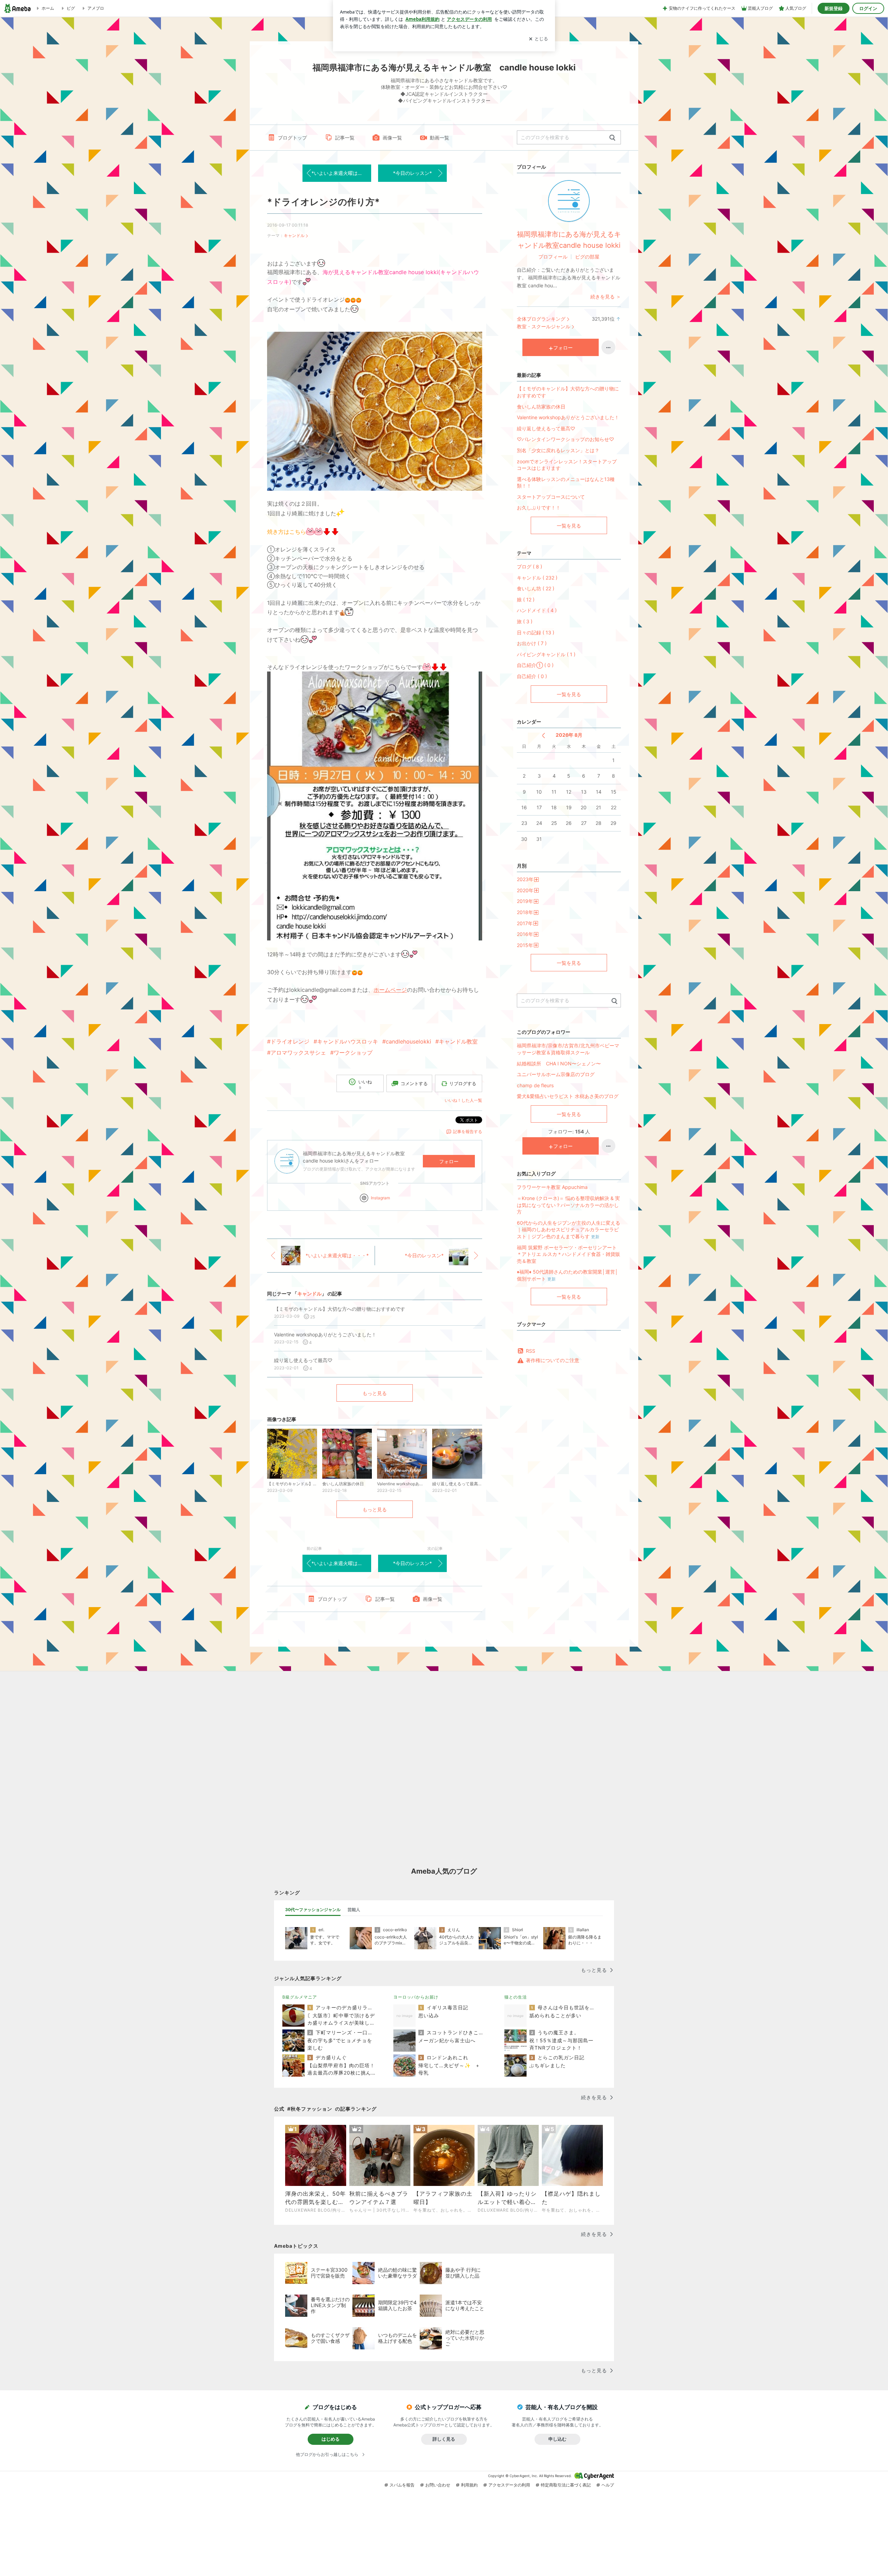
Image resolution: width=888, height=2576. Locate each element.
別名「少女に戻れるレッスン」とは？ (558, 450)
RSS (531, 1351)
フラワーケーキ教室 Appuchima (552, 1187)
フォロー (449, 1161)
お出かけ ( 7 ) (532, 643)
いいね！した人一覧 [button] (463, 1100)
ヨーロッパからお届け (416, 1997)
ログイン (868, 8)
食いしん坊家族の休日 (541, 407)
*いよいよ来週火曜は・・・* (341, 173)
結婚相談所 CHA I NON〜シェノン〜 (559, 1063)
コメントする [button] (414, 1083)
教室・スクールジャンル (544, 326)
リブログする (463, 1083)
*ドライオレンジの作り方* (323, 202)
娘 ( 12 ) (526, 599)
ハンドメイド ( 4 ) (537, 610)
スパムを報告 (402, 2485)
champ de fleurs (535, 1085)
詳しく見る (444, 2439)
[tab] (313, 1910)
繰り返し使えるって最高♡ (546, 428)
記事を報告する (468, 1131)
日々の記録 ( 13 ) (536, 632)
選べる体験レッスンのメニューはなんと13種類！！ (566, 483)
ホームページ (390, 990)
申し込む (557, 2439)
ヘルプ (608, 2485)
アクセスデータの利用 (509, 2485)
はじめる (331, 2439)
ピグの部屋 (587, 257)
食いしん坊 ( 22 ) (536, 588)
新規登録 (834, 8)
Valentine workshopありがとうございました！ (568, 417)
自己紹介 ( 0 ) (532, 676)
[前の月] (543, 736)
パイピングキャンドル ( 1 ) (546, 654)
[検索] (612, 138)
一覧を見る (569, 526)
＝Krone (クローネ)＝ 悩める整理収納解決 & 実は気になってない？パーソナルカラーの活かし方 (568, 1205)
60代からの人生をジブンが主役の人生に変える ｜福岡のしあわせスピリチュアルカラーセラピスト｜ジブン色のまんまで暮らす (569, 1230)
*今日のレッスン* (412, 173)
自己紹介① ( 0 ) (535, 665)
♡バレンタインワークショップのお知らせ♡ (565, 439)
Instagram (380, 1198)
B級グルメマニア (300, 1997)
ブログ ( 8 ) (530, 567)
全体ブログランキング (541, 319)
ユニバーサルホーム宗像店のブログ (556, 1074)
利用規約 (469, 2485)
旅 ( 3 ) (525, 621)
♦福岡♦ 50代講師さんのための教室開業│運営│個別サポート (567, 1275)
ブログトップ (292, 138)
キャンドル (294, 235)
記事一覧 (345, 138)
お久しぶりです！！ (539, 508)
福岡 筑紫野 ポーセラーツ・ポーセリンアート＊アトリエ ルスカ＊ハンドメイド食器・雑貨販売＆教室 (569, 1254)
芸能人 (354, 1910)
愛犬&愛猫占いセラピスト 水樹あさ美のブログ (568, 1096)
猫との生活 (516, 1997)
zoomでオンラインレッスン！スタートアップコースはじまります (567, 465)
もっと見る (375, 1393)
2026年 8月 (569, 735)
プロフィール (553, 257)
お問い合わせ (438, 2485)
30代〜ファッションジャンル (313, 1910)
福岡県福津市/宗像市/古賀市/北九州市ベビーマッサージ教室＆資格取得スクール (568, 1049)
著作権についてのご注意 (553, 1360)
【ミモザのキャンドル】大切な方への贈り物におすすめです (568, 392)
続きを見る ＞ (606, 297)
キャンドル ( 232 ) (537, 578)
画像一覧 (392, 138)
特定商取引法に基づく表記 (566, 2485)
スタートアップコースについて (551, 497)
